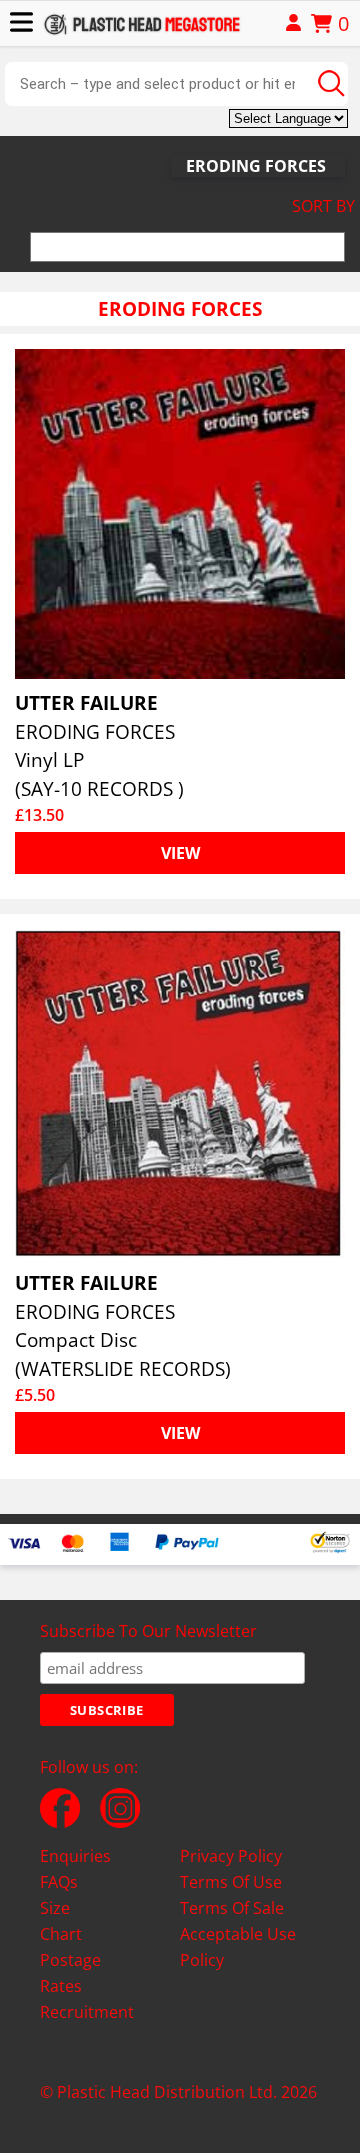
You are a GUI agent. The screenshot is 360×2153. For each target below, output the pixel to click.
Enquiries (75, 1856)
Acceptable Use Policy (238, 1947)
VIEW (180, 853)
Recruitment (87, 2012)
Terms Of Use (231, 1882)
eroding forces (256, 166)
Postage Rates (70, 1973)
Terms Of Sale (232, 1908)
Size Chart (61, 1921)
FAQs (59, 1882)
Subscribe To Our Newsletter (148, 1631)
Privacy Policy (231, 1856)
